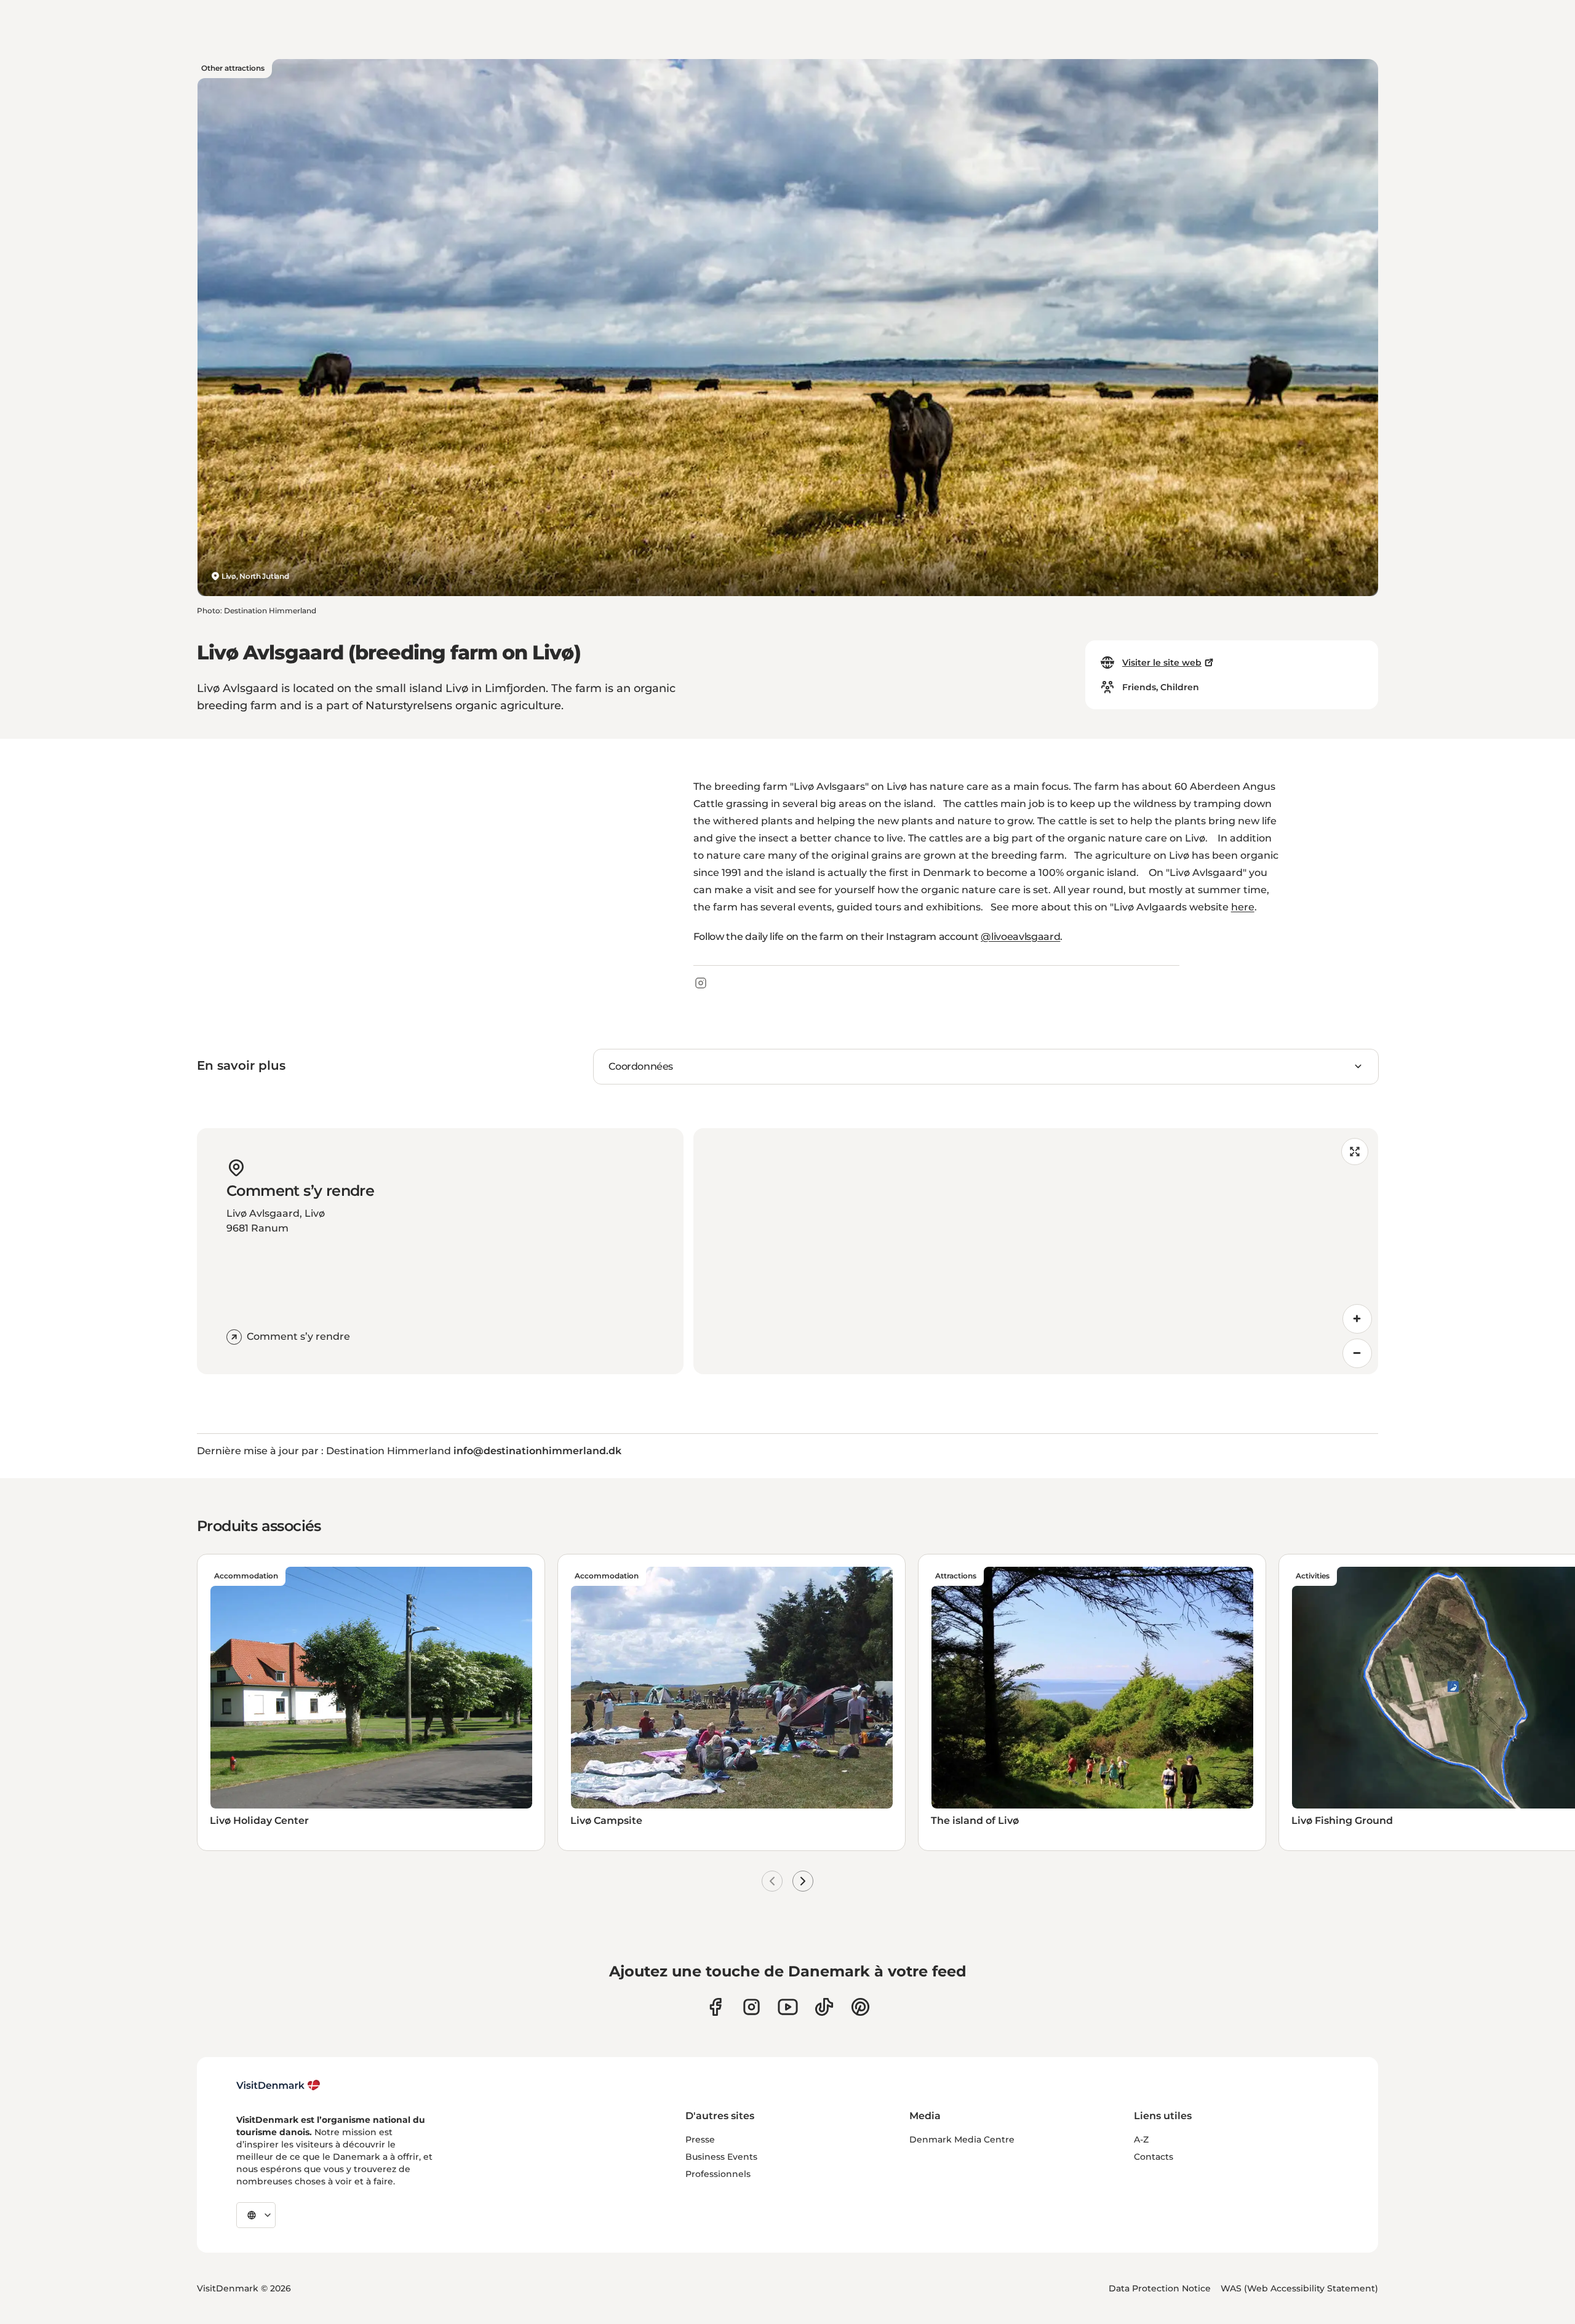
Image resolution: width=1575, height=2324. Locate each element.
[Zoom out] (1357, 1353)
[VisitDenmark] (278, 2085)
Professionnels (718, 2174)
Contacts (1154, 2157)
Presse (700, 2139)
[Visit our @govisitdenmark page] (824, 2007)
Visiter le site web (1162, 663)
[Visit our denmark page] (715, 2007)
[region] (1036, 1251)
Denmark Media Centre (962, 2139)
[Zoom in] (1357, 1319)
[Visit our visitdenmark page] (788, 2007)
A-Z (1141, 2139)
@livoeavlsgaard (1020, 937)
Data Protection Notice (1160, 2288)
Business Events (721, 2157)
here (1243, 907)
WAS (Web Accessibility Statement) (1299, 2288)
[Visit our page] (752, 2007)
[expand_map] (1355, 1152)
